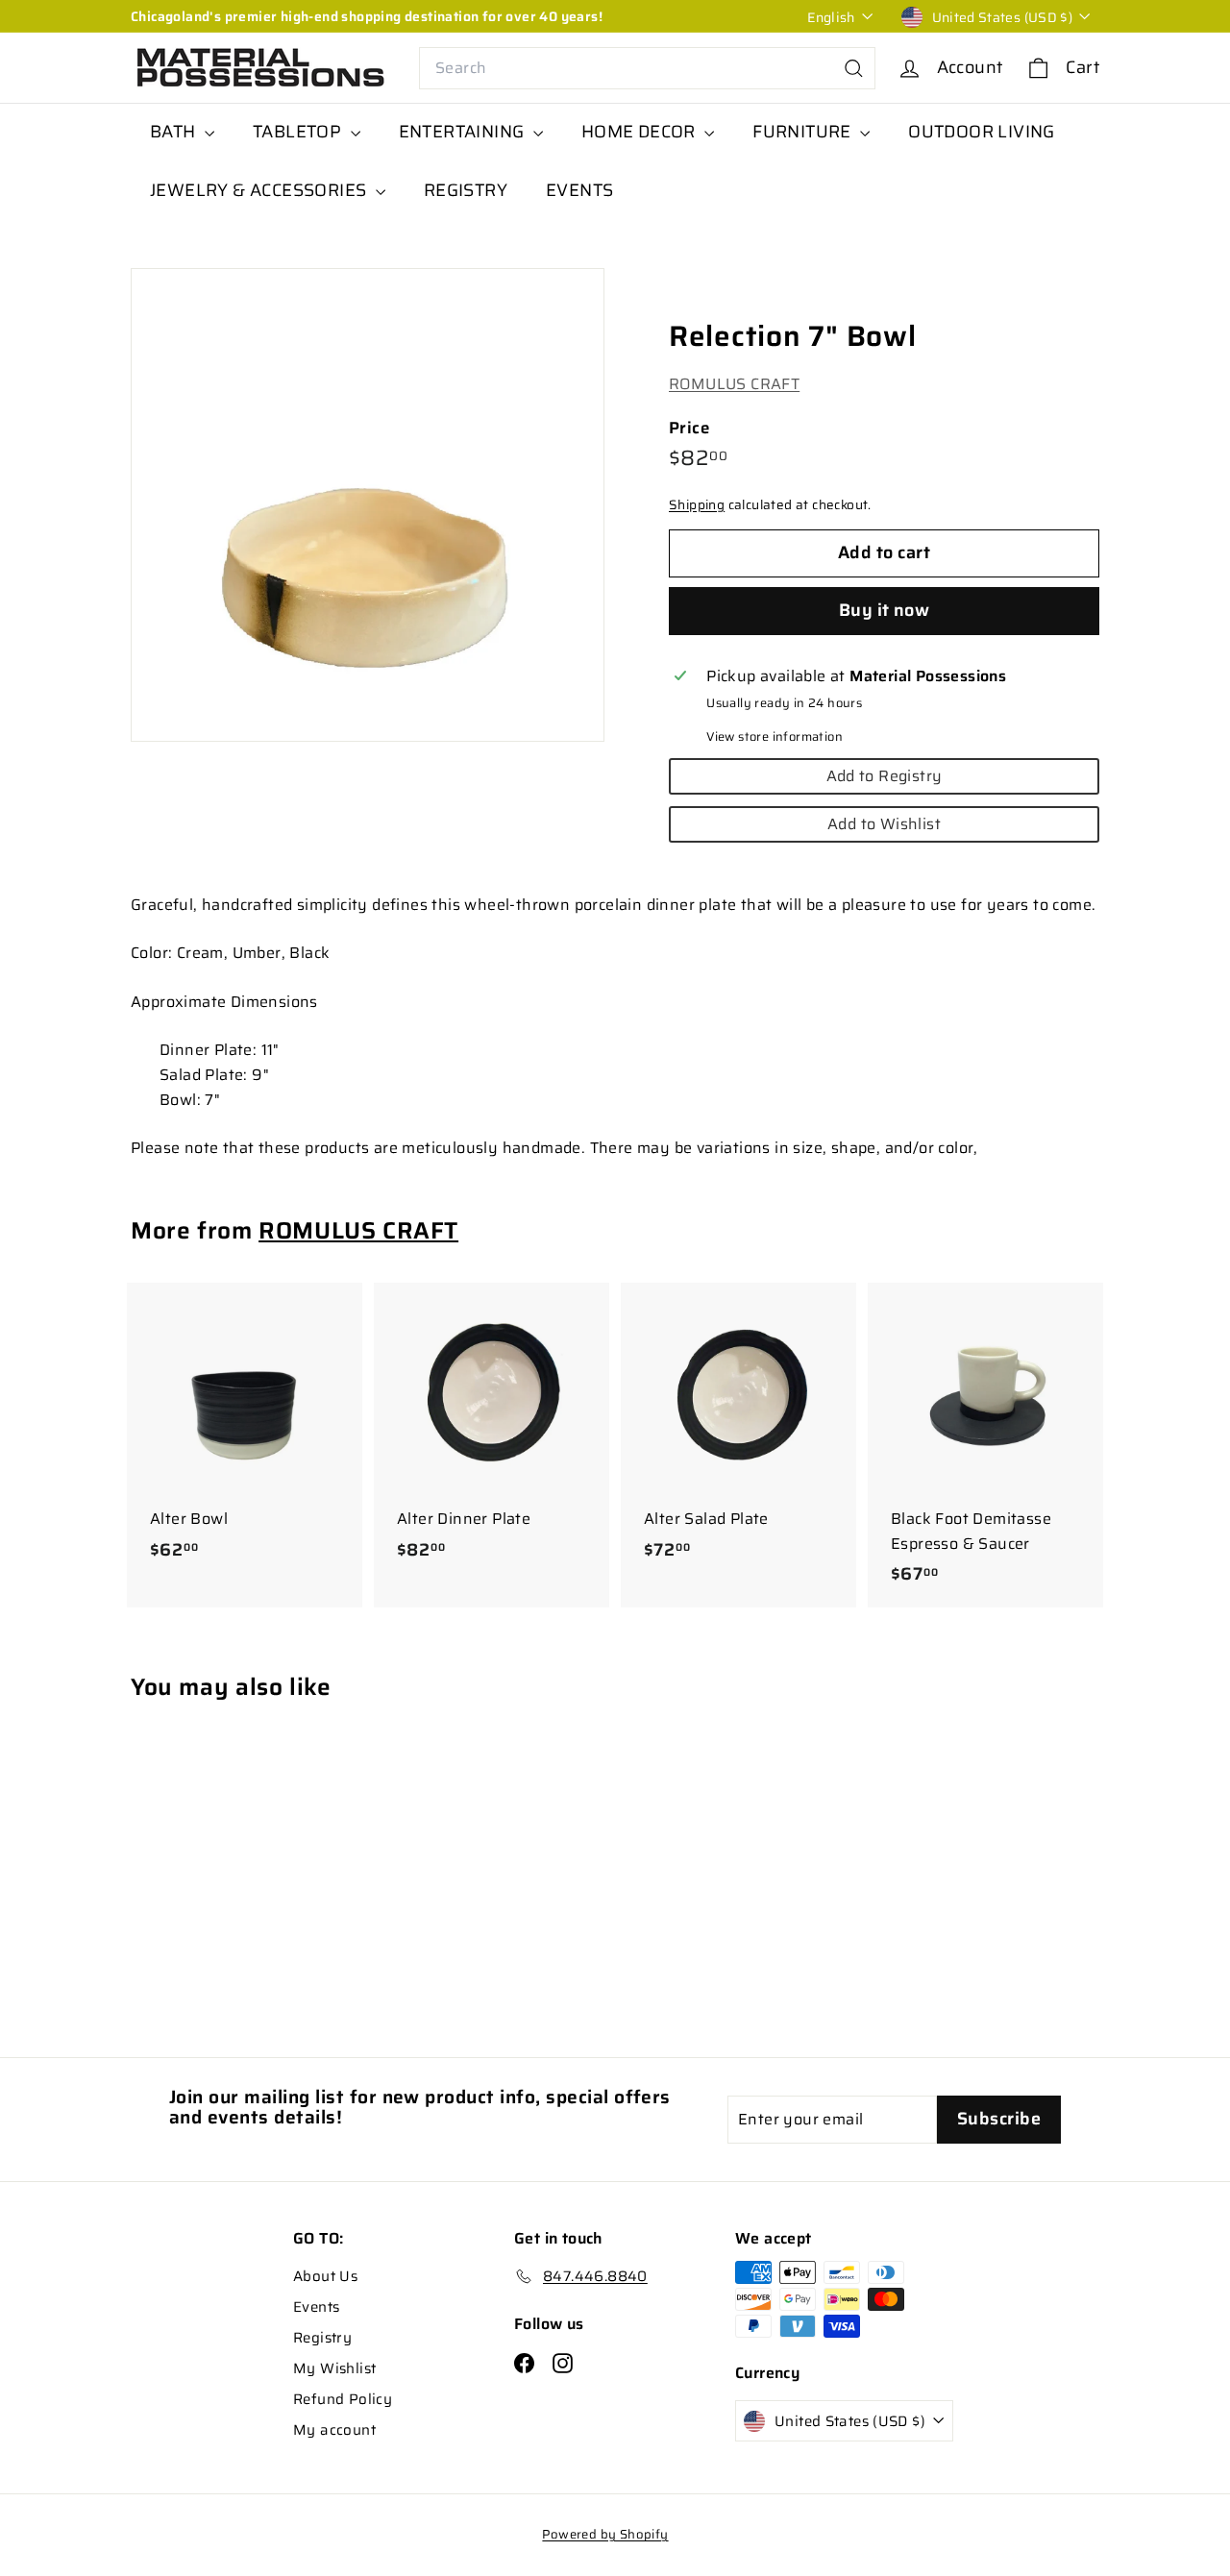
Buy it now (885, 610)
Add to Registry (885, 776)
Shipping (697, 505)
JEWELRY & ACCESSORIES (260, 190)
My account (334, 2430)
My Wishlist (334, 2368)
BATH (175, 132)
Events (316, 2307)
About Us (325, 2276)
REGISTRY (466, 190)
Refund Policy (343, 2399)
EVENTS (579, 190)
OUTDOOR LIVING (982, 132)
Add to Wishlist (884, 824)
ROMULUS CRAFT (734, 384)
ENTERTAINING (464, 132)
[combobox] (647, 68)
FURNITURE (804, 132)
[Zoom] (368, 505)
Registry (322, 2338)
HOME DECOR (640, 132)
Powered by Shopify (605, 2534)
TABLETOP (299, 132)
